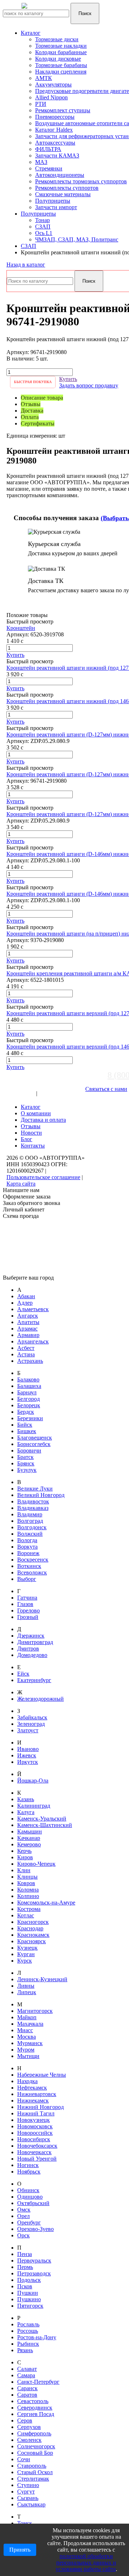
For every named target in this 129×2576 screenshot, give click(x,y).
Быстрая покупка (33, 382)
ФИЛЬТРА (48, 149)
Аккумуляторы (53, 84)
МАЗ (41, 162)
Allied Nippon (51, 97)
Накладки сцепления (61, 72)
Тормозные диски (57, 39)
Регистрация (54, 1093)
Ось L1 (44, 233)
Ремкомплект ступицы (63, 110)
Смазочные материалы (63, 194)
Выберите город (26, 1087)
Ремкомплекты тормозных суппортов (81, 181)
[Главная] (48, 10)
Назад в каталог (26, 265)
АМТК (44, 78)
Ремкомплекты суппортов (67, 188)
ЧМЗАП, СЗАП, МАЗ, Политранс (77, 239)
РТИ (41, 104)
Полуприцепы (53, 201)
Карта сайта (21, 1184)
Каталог (31, 33)
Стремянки (49, 168)
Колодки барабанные (61, 52)
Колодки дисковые (58, 59)
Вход (29, 1093)
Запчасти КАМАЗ (57, 156)
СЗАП (43, 227)
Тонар (42, 220)
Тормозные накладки (61, 46)
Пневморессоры (55, 117)
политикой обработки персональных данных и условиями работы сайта (86, 2563)
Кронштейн (21, 628)
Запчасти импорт (56, 207)
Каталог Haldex (54, 130)
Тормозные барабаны (61, 65)
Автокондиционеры (60, 175)
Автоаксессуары (55, 143)
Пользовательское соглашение (43, 1177)
